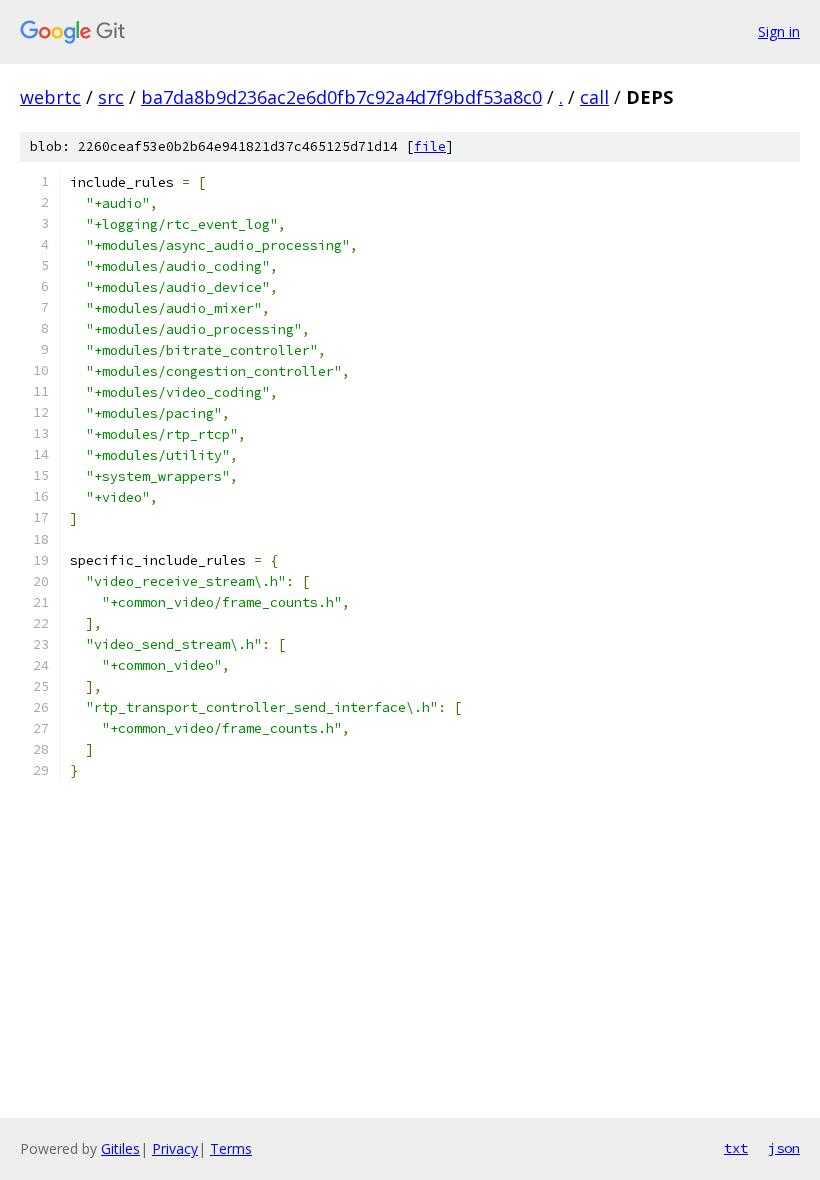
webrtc (50, 97)
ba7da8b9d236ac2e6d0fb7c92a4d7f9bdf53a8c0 (341, 97)
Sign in (779, 31)
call (594, 97)
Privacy (175, 1148)
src (111, 97)
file (430, 146)
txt (736, 1148)
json (784, 1148)
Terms (231, 1148)
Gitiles (120, 1148)
